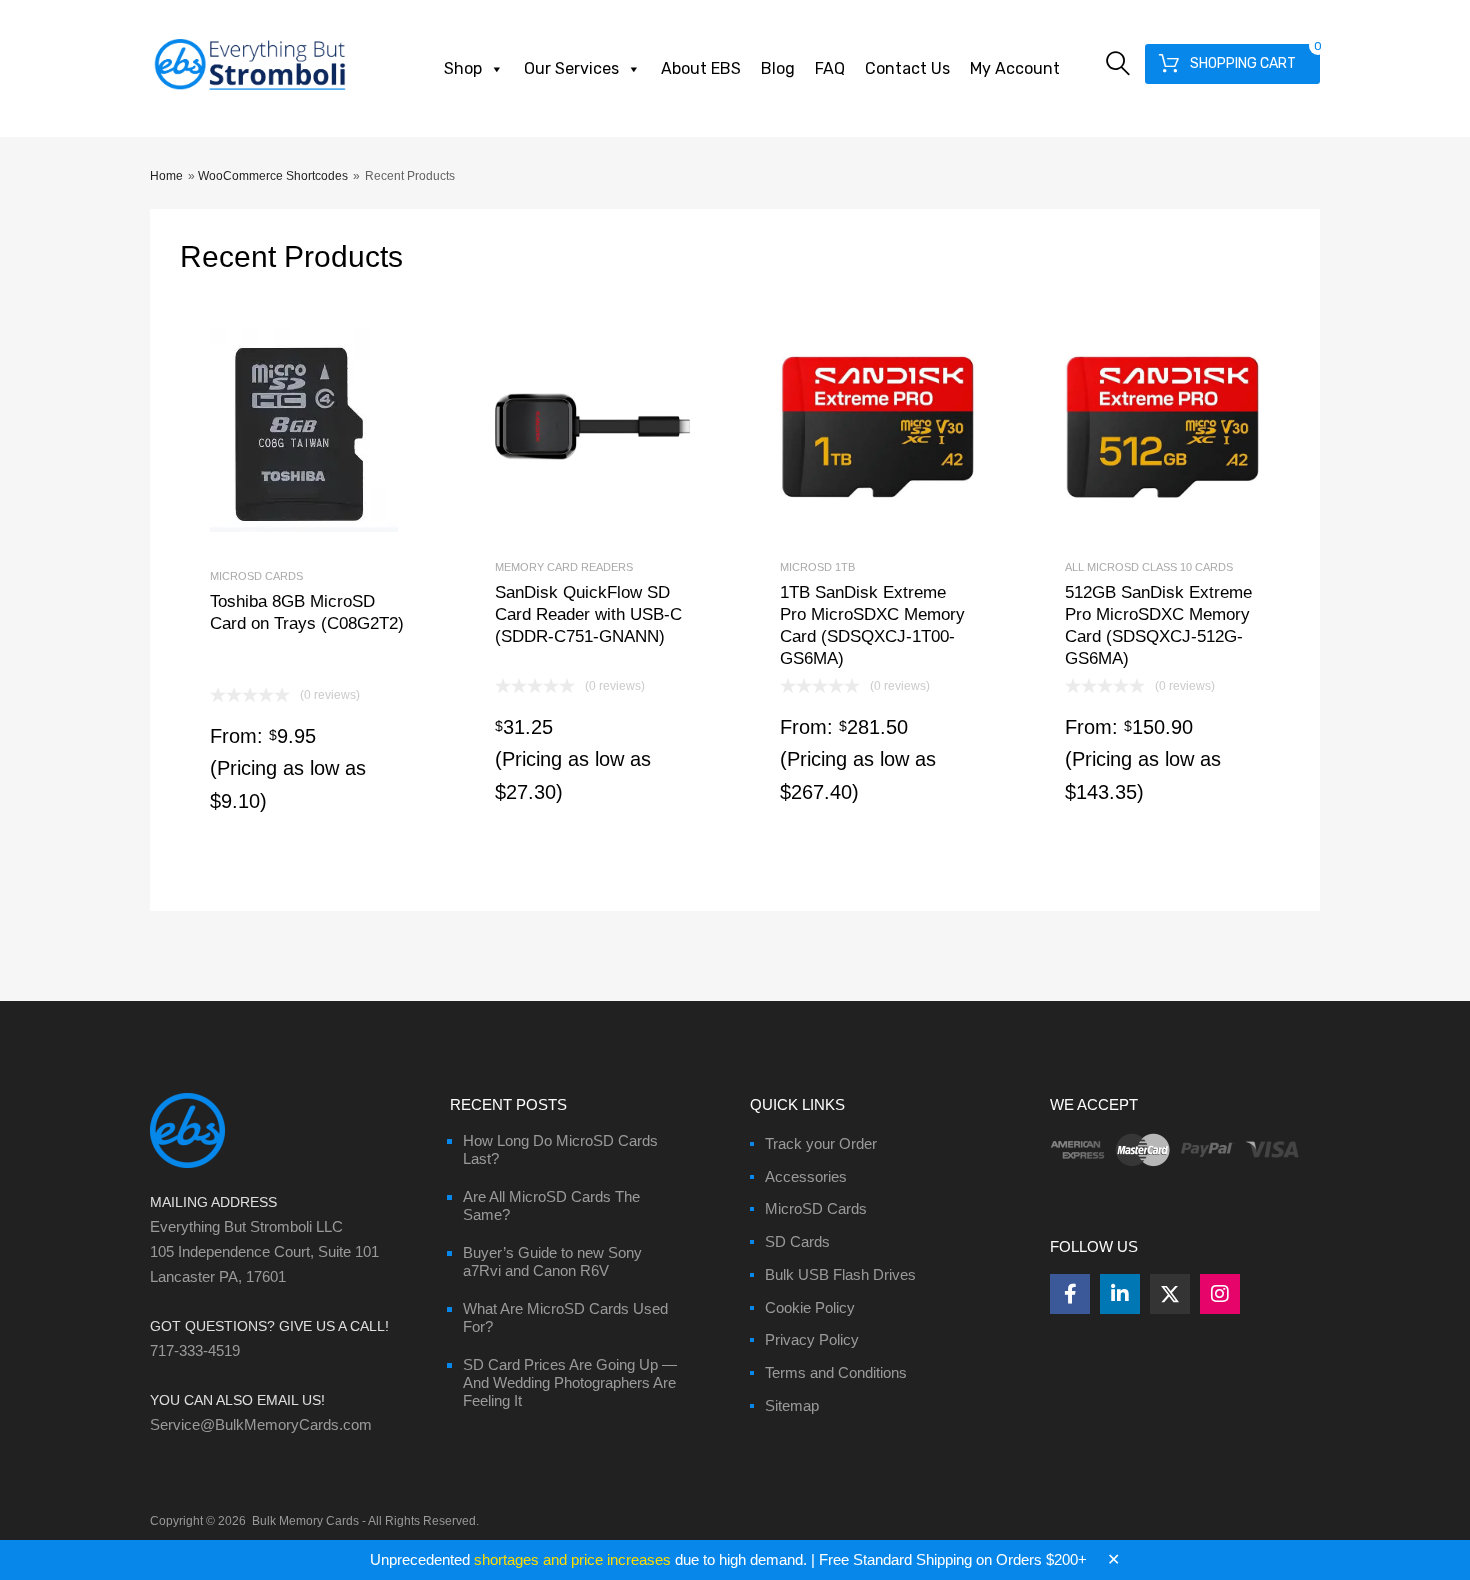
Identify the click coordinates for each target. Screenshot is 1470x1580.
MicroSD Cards (816, 1208)
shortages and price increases (572, 1559)
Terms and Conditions (836, 1372)
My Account (1015, 68)
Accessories (806, 1176)
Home (166, 176)
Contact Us (907, 68)
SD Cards (797, 1241)
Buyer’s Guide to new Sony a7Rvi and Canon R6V (552, 1261)
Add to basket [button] (592, 575)
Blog (778, 68)
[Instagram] (1220, 1294)
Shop (463, 68)
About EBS (701, 68)
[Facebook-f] (1070, 1294)
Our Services (571, 68)
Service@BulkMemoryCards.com (261, 1424)
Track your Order (821, 1143)
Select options (307, 584)
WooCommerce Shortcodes (273, 176)
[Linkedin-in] (1120, 1294)
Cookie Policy (810, 1307)
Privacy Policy (812, 1339)
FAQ (830, 68)
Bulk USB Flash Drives (840, 1274)
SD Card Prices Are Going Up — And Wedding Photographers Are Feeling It (570, 1382)
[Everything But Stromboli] (250, 92)
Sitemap (792, 1405)
